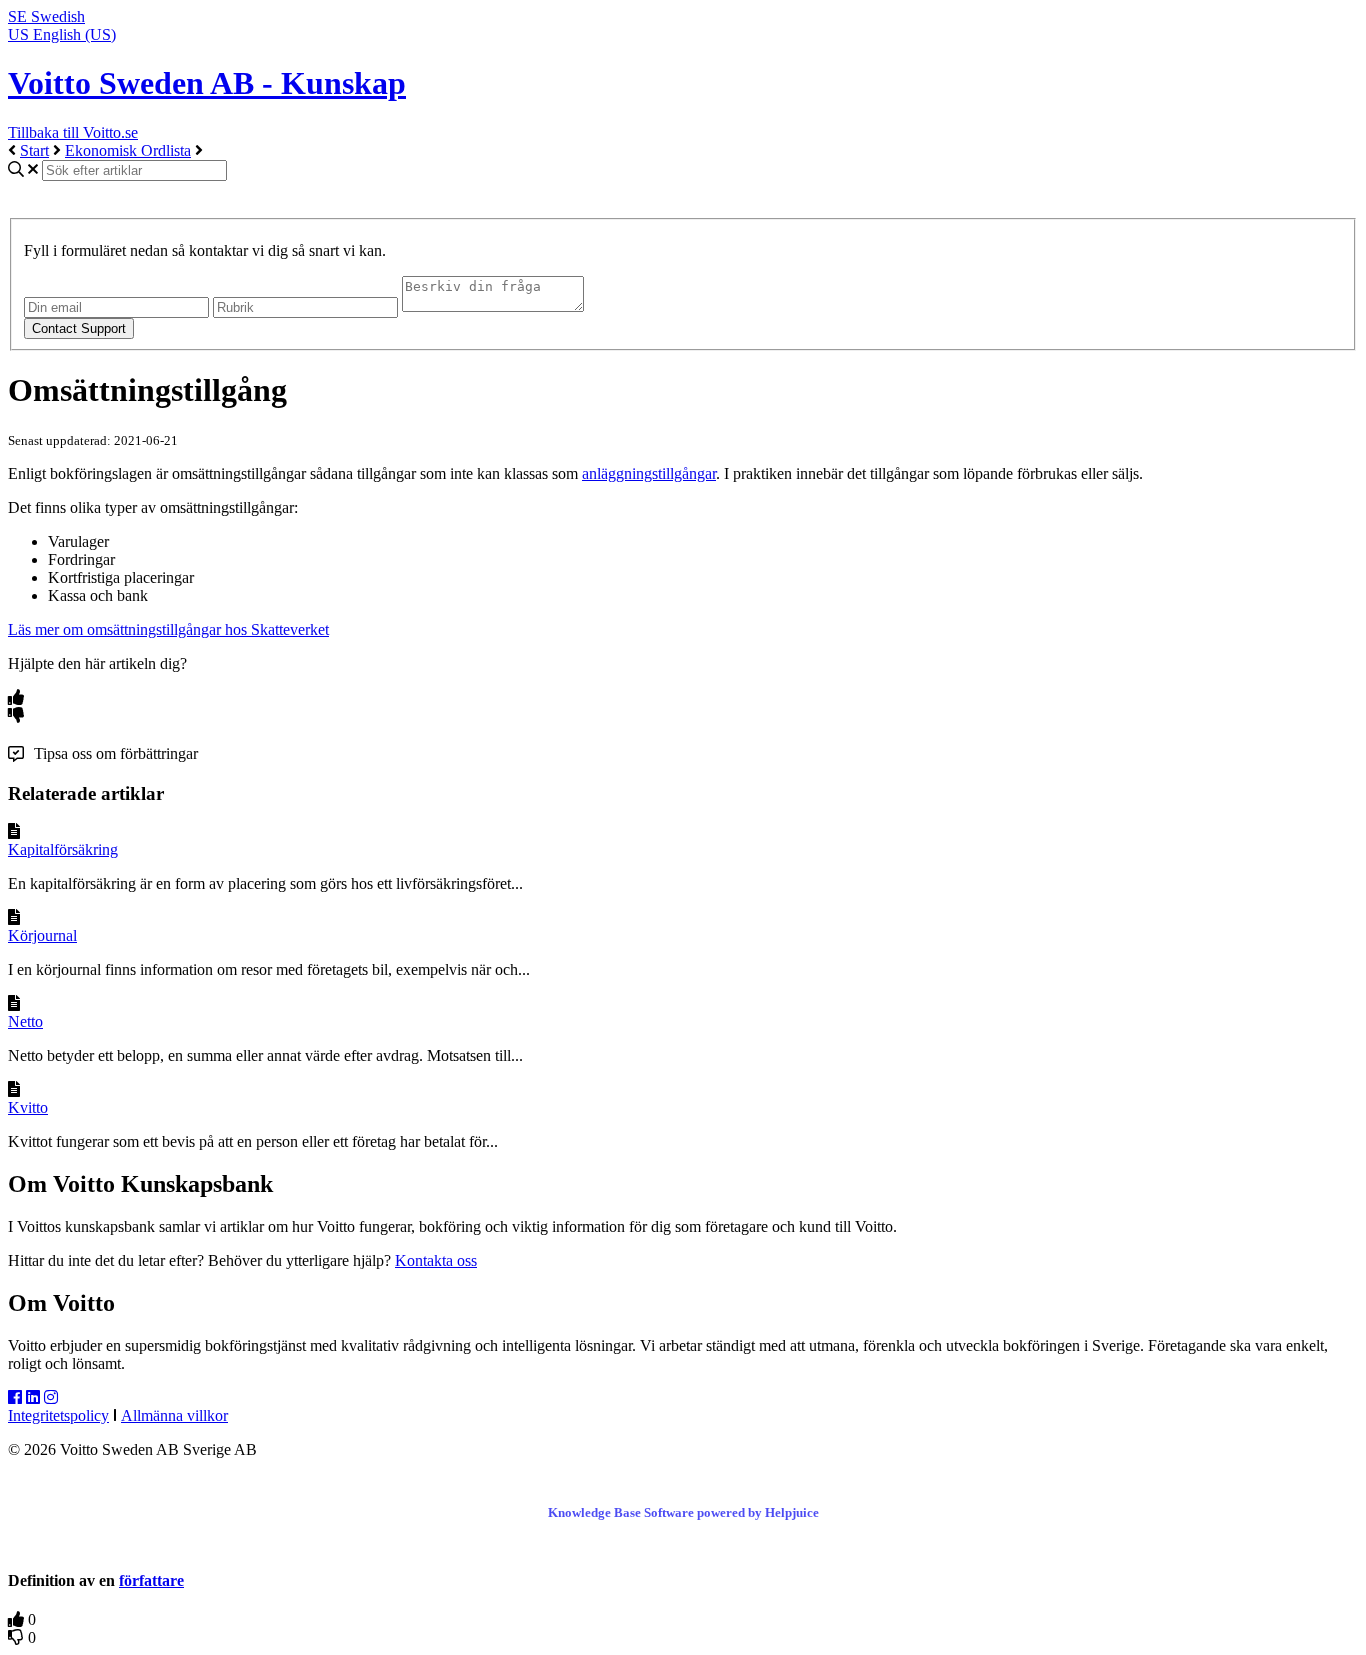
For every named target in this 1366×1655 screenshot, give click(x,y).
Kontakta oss (436, 1260)
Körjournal (42, 935)
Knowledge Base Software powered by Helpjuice (683, 1512)
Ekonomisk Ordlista (128, 150)
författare (151, 1580)
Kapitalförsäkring (63, 849)
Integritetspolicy (58, 1415)
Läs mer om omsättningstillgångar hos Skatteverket (168, 629)
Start (34, 150)
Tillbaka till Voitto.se (73, 132)
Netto (25, 1021)
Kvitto (28, 1107)
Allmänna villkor (174, 1415)
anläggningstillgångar (649, 473)
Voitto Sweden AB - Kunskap (207, 83)
